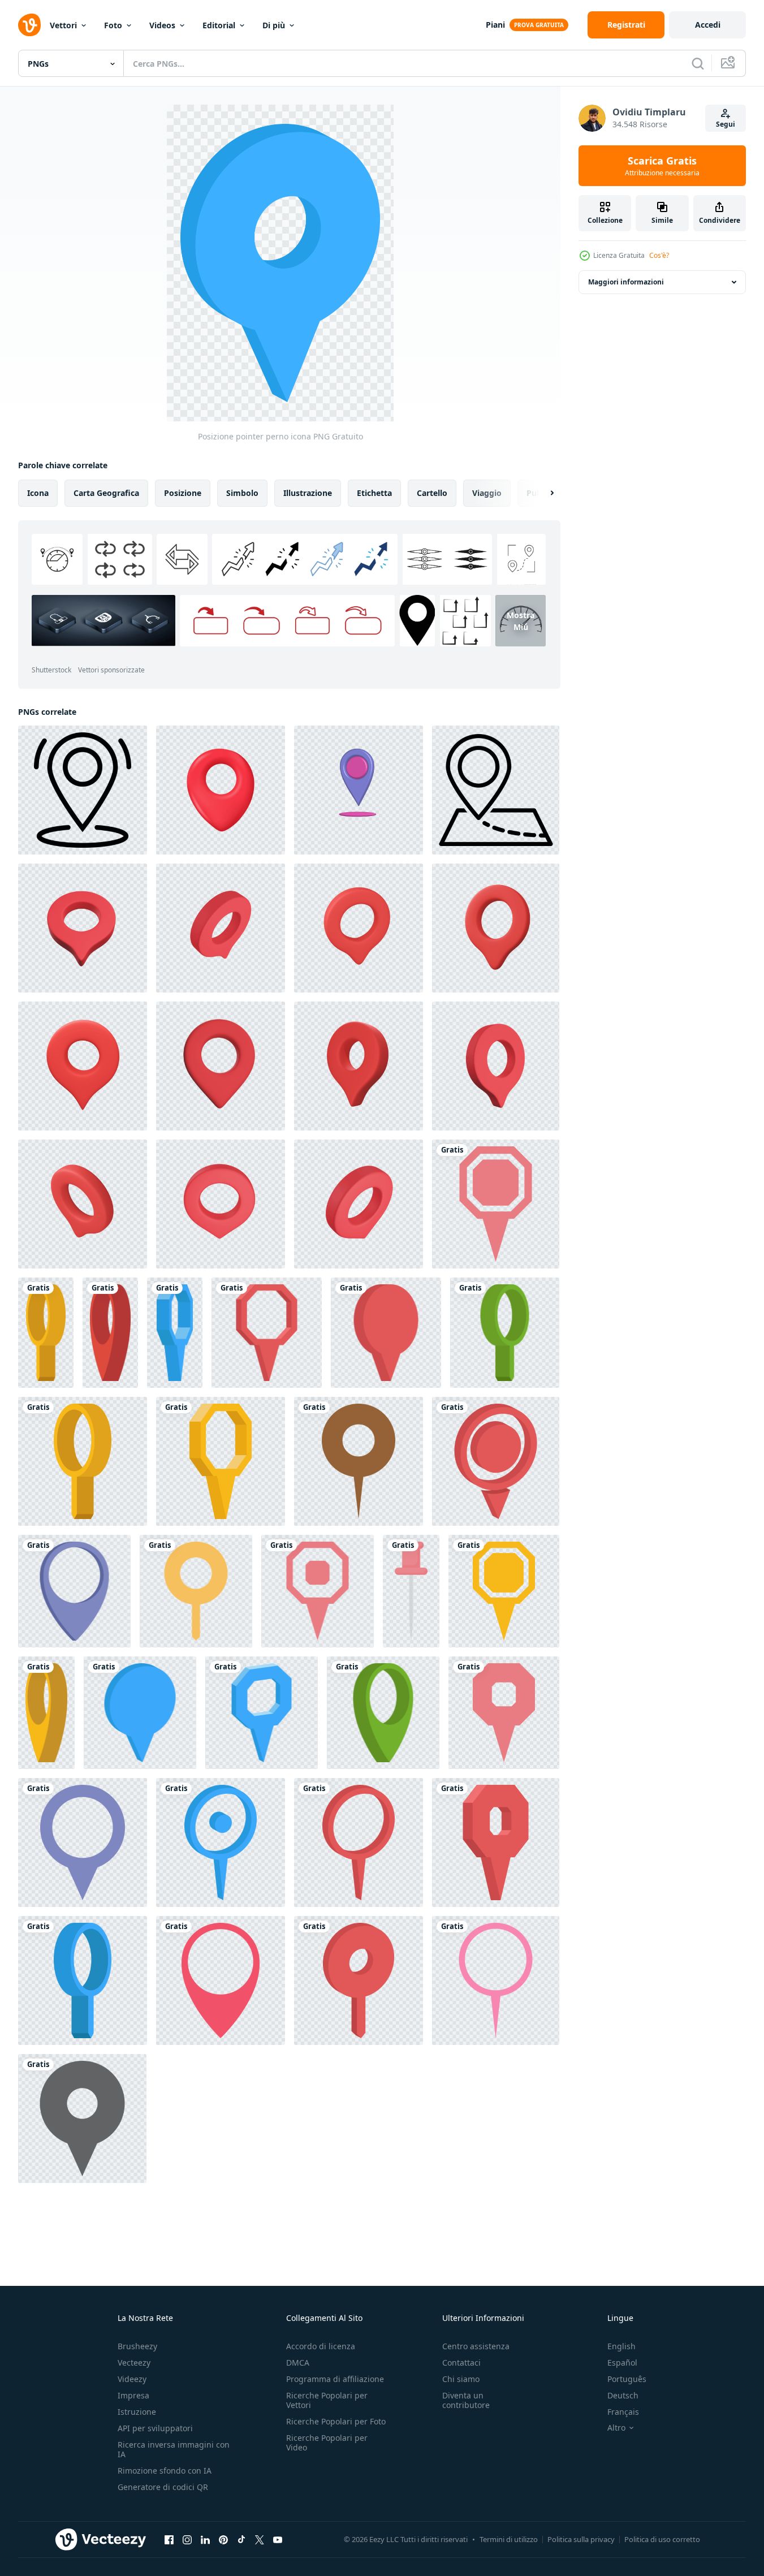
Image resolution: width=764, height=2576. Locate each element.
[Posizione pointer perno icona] (496, 1204)
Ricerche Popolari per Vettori (327, 2400)
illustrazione (308, 493)
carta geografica (106, 493)
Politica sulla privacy (581, 2539)
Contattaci (461, 2363)
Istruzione (137, 2412)
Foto (113, 25)
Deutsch (623, 2395)
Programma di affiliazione (335, 2379)
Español (622, 2363)
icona (38, 493)
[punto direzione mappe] (359, 790)
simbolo (242, 493)
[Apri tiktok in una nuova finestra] (241, 2539)
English (621, 2346)
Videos (162, 25)
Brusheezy (137, 2346)
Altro (616, 2428)
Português (627, 2379)
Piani (495, 25)
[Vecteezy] (29, 25)
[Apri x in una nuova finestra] (260, 2539)
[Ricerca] (698, 63)
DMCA (298, 2363)
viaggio (487, 493)
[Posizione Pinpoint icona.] (83, 790)
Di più (274, 25)
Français (623, 2412)
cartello (432, 493)
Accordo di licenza (321, 2346)
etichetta (374, 493)
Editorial (219, 25)
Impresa (133, 2395)
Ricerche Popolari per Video (327, 2443)
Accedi (708, 25)
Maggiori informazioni (626, 282)
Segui (726, 124)
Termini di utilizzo (509, 2539)
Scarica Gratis (662, 166)
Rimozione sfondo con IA (165, 2471)
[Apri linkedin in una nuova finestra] (205, 2539)
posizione (183, 493)
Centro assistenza (476, 2346)
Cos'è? (659, 255)
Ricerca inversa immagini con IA (174, 2449)
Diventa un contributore (466, 2400)
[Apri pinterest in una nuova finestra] (223, 2539)
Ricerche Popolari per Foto (336, 2421)
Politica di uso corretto (662, 2539)
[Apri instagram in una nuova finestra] (187, 2539)
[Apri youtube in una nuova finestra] (278, 2539)
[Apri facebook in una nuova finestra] (169, 2539)
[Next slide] (542, 493)
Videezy (132, 2379)
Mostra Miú (521, 621)
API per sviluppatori (155, 2428)
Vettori (63, 25)
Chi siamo (461, 2379)
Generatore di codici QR (163, 2487)
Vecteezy (134, 2363)
